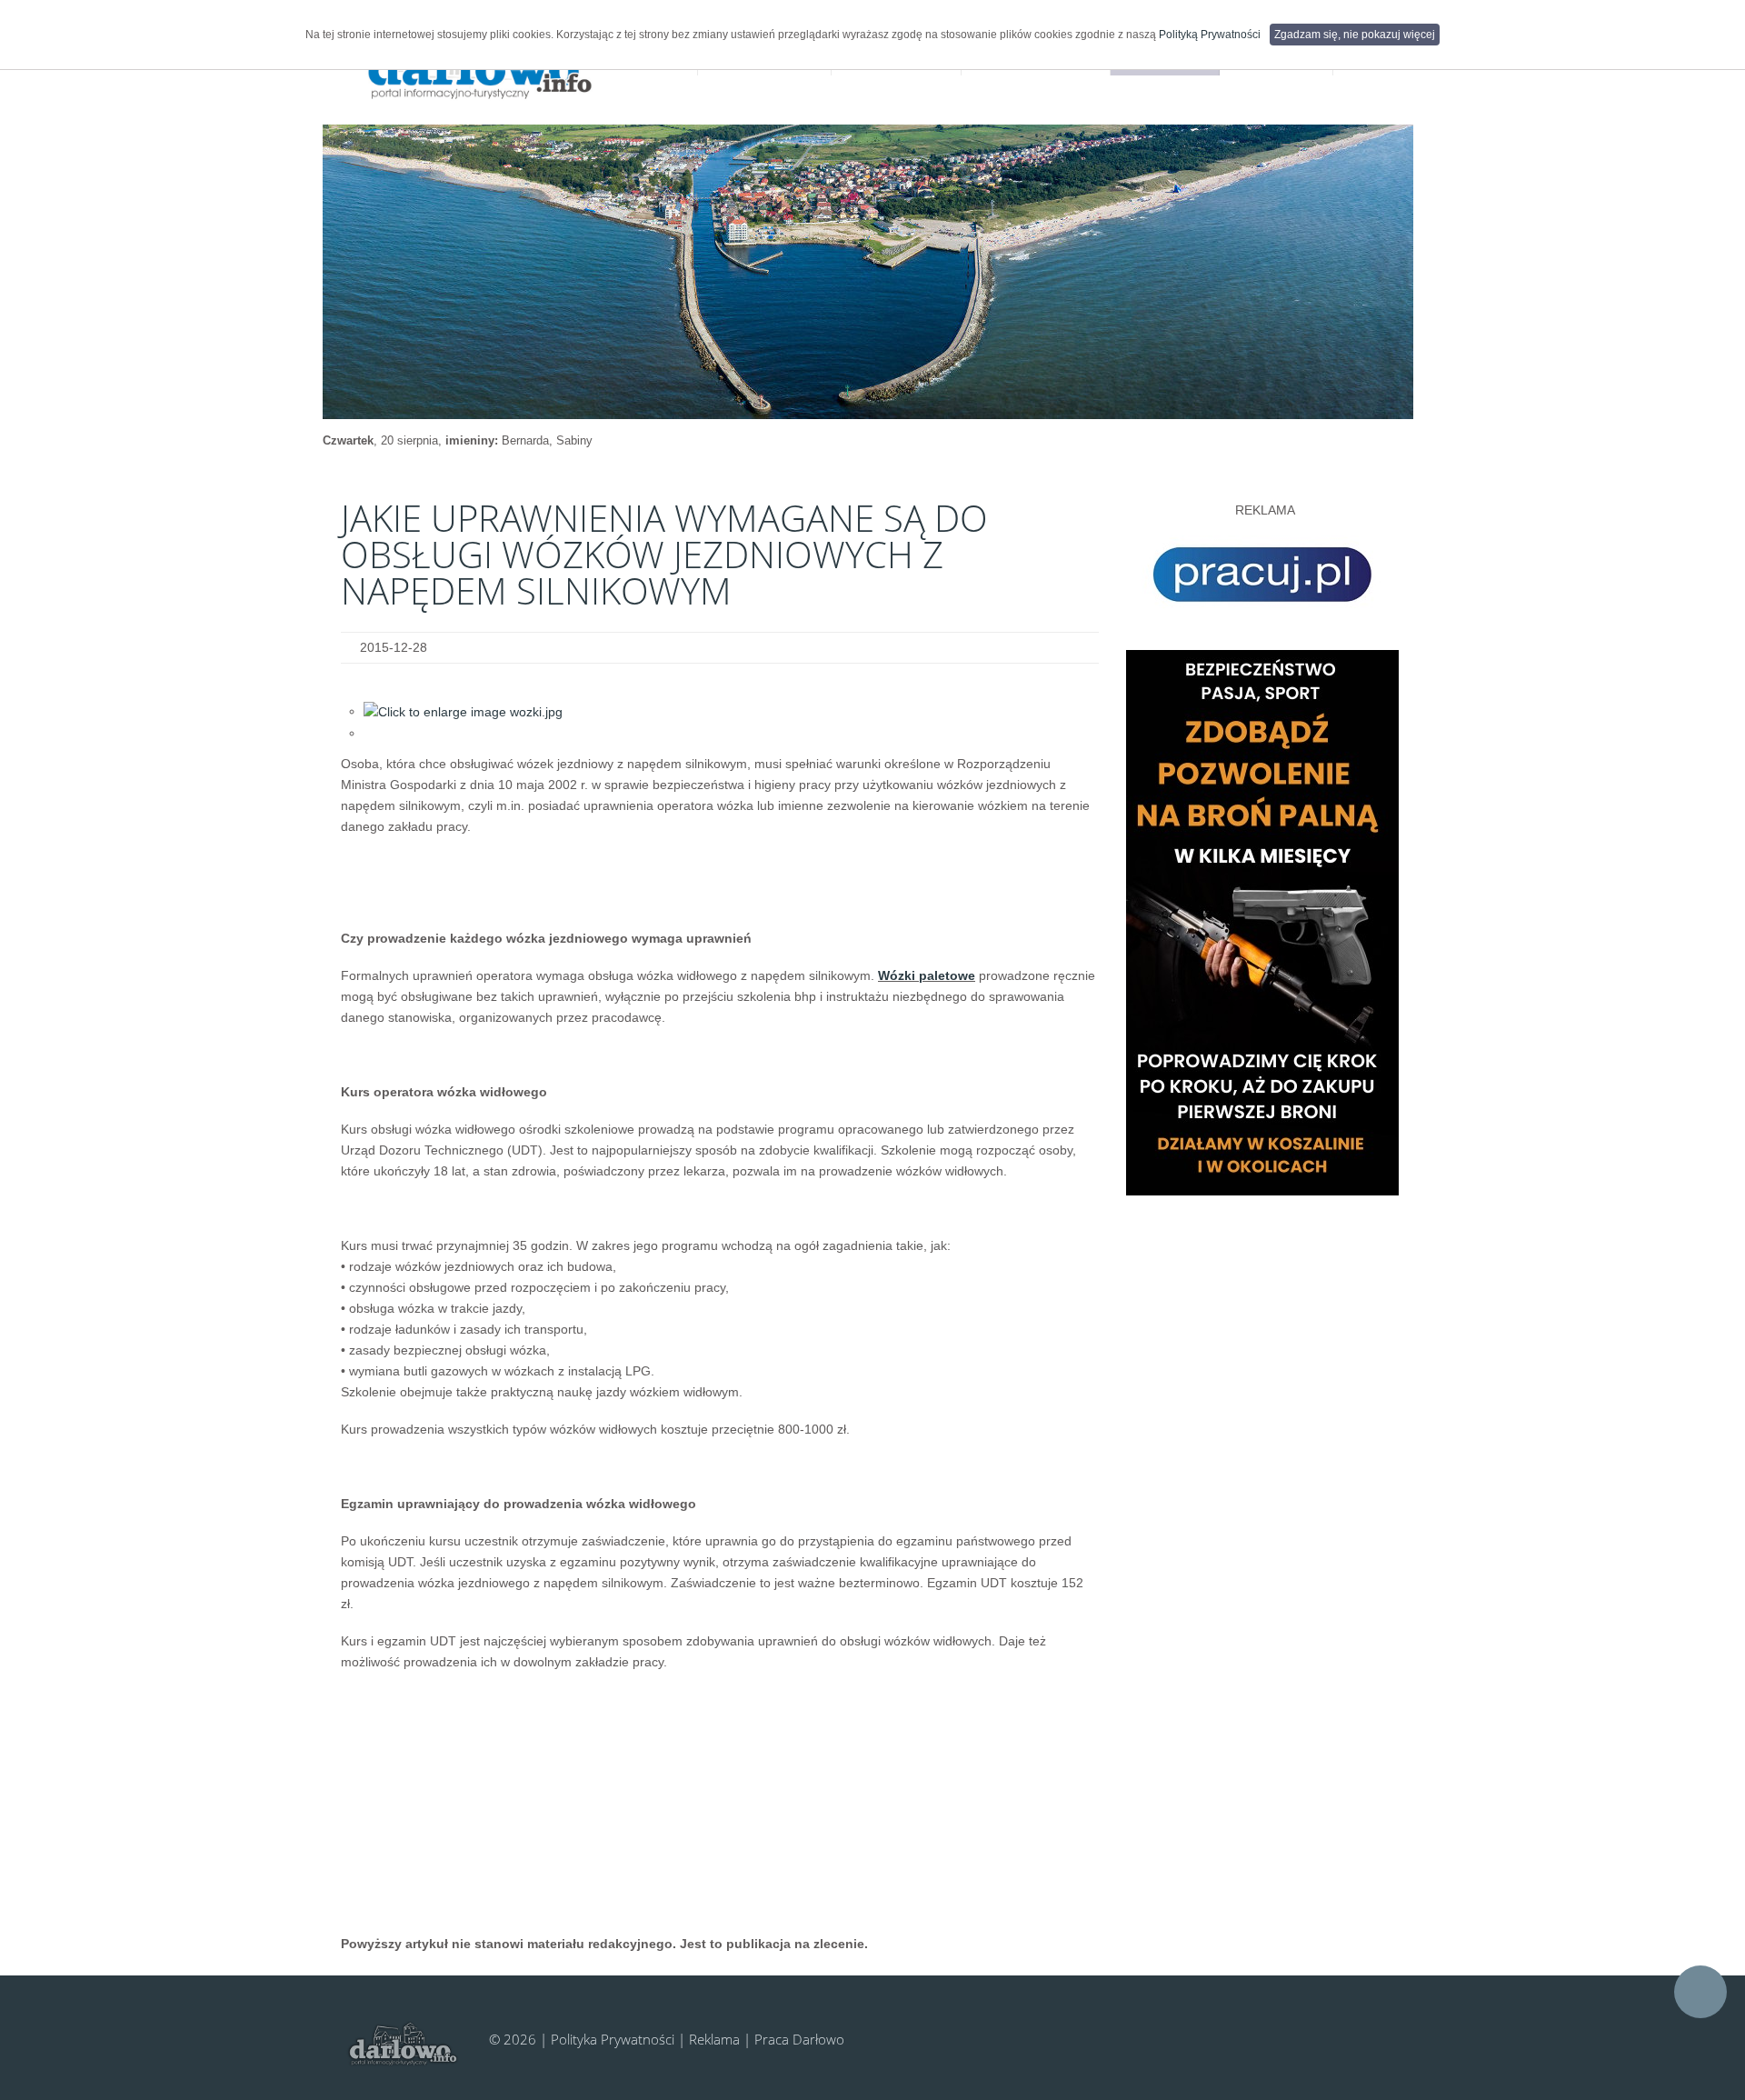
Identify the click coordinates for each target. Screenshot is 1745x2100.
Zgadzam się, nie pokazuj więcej (1355, 35)
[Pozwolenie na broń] (1262, 922)
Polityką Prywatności (1210, 35)
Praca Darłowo (799, 2039)
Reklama (714, 2039)
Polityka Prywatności (613, 2039)
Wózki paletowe (927, 975)
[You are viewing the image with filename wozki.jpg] (463, 711)
